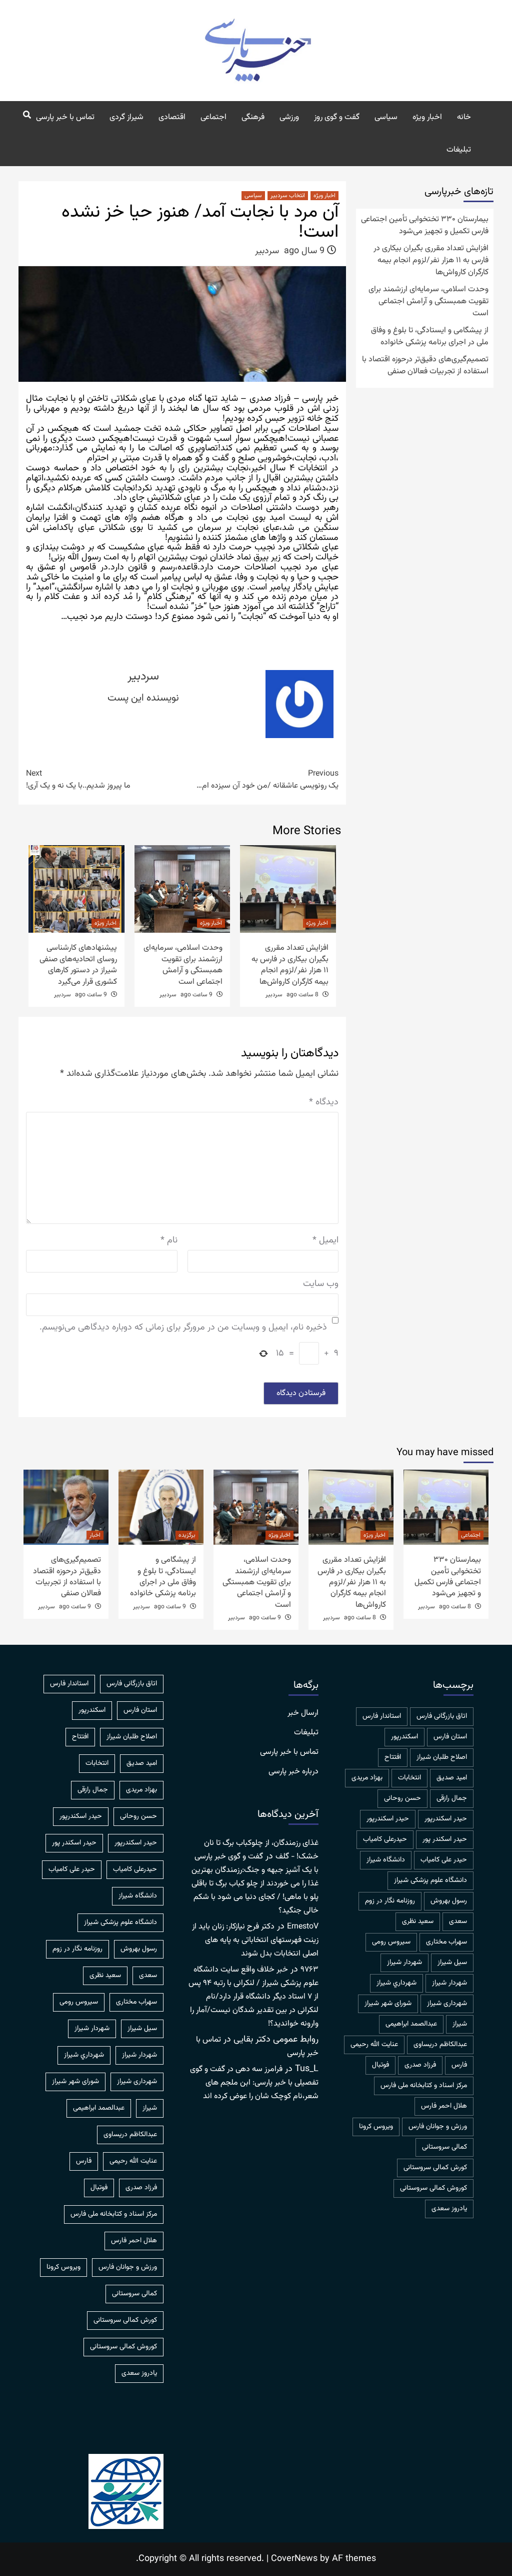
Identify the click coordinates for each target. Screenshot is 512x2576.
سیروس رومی (391, 1942)
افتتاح (393, 1757)
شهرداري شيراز (396, 1983)
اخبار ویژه (427, 117)
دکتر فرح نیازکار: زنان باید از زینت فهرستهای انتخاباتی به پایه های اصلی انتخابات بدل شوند (255, 1940)
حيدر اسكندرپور (446, 1819)
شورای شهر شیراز (388, 2004)
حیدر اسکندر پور (445, 1839)
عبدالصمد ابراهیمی (411, 2024)
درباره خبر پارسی (293, 1772)
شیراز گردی (126, 117)
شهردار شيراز (404, 1963)
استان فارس (450, 1737)
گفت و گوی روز (337, 117)
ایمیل (325, 1241)
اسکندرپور (404, 1737)
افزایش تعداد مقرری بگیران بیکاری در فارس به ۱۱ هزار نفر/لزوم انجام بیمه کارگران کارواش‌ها (290, 965)
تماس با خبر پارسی (65, 117)
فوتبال (380, 2065)
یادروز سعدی (449, 2209)
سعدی (458, 1921)
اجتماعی (213, 117)
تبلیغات (459, 150)
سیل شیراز (452, 1963)
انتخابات (409, 1778)
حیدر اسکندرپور (388, 1819)
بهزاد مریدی (367, 1778)
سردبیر (267, 251)
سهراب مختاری (446, 1942)
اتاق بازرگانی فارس (442, 1716)
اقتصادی (172, 117)
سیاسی (386, 117)
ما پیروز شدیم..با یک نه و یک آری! (78, 780)
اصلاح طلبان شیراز (442, 1757)
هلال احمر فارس (444, 2106)
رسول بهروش (449, 1901)
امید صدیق (452, 1778)
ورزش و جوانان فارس (438, 2127)
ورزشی (289, 117)
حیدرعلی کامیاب (385, 1839)
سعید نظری (418, 1921)
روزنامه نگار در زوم (390, 1901)
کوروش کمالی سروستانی (433, 2188)
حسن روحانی (402, 1798)
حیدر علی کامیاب (444, 1860)
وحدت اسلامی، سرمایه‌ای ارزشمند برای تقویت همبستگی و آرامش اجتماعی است (183, 965)
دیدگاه (324, 1103)
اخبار (95, 1535)
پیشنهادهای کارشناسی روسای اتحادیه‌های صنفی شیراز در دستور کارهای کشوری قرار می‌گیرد (78, 965)
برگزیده (187, 1535)
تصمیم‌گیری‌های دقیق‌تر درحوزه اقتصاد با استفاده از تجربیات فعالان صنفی (425, 366)
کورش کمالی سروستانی (435, 2168)
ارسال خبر (303, 1713)
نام (169, 1241)
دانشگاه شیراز (386, 1860)
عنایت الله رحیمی (374, 2045)
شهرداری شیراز (447, 2004)
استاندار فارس (382, 1716)
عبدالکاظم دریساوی (440, 2045)
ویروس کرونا (376, 2127)
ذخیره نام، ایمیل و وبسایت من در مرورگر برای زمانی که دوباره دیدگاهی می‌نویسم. (183, 1328)
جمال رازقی (452, 1798)
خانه (464, 117)
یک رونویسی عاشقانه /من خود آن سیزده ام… (267, 780)
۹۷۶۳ (309, 1970)
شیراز (460, 2024)
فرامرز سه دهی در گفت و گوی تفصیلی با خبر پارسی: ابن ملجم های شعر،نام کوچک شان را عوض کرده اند (254, 2083)
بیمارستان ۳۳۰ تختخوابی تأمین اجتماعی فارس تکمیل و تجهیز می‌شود (425, 226)
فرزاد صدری (420, 2065)
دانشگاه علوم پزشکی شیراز (430, 1880)
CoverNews (294, 2559)
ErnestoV (303, 1927)
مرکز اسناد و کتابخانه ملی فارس (424, 2086)
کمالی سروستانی (444, 2147)
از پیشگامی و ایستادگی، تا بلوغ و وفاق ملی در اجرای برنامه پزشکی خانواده (430, 337)
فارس (459, 2065)
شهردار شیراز (449, 1983)
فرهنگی (253, 117)
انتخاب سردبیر (288, 196)
